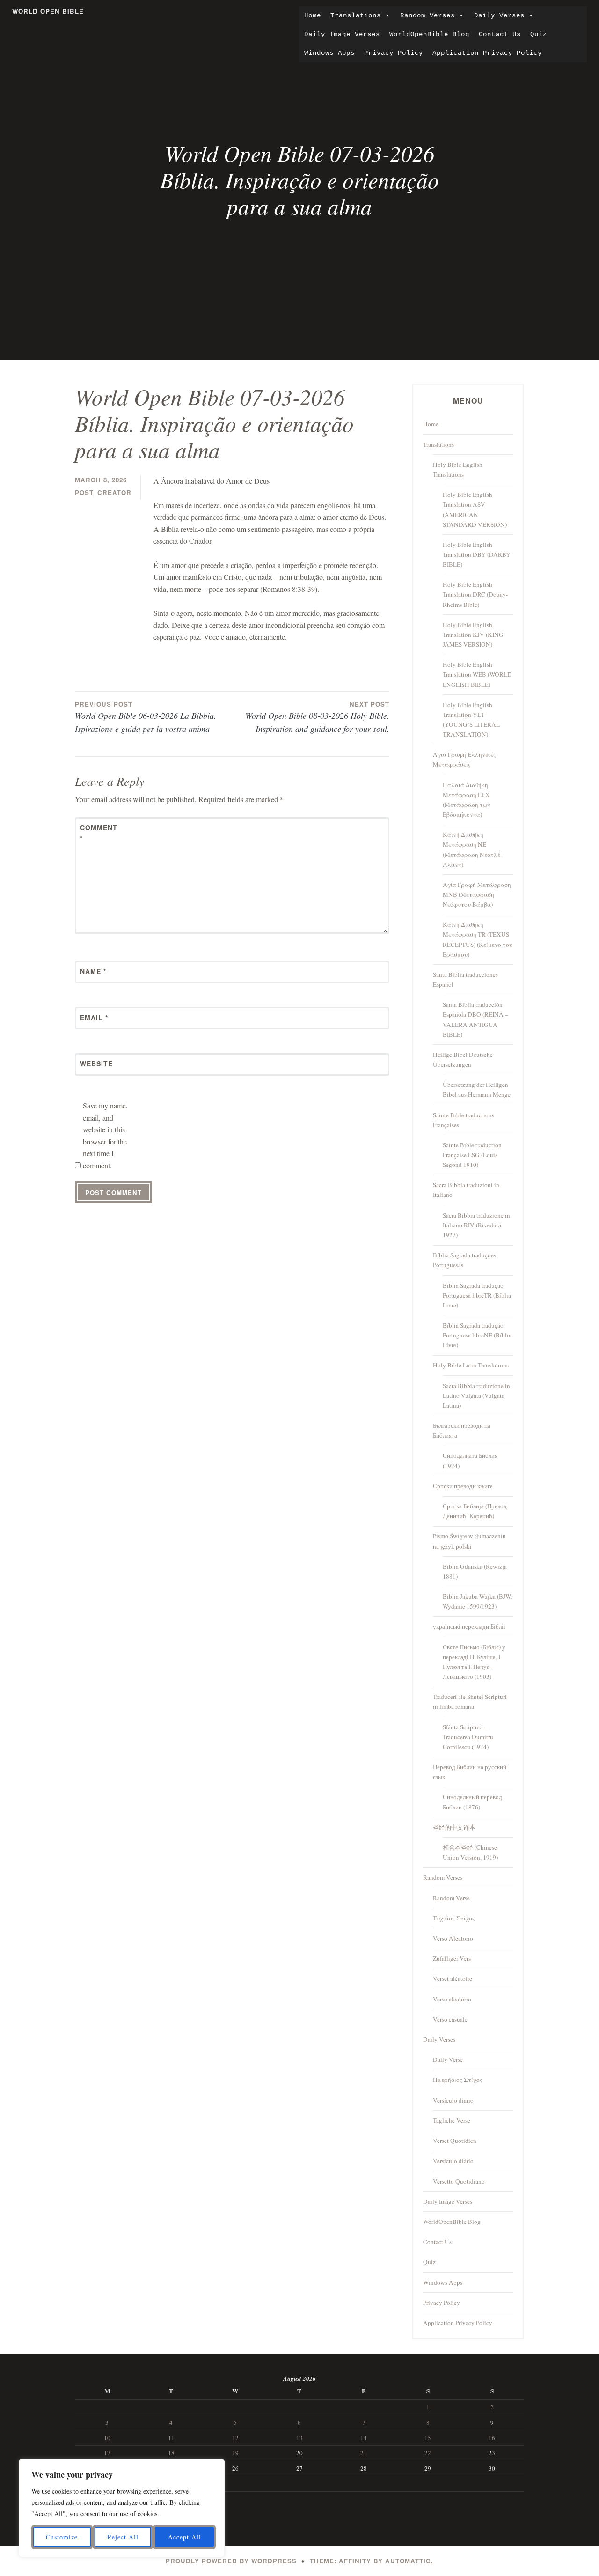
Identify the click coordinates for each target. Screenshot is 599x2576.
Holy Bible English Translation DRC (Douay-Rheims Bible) (475, 594)
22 (428, 2453)
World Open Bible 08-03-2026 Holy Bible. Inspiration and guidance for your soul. (317, 717)
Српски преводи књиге (463, 1486)
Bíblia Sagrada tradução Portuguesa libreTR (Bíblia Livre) (477, 1295)
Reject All (123, 2537)
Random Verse (451, 1898)
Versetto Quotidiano (459, 2181)
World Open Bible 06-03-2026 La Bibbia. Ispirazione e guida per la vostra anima (146, 717)
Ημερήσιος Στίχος (458, 2080)
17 (107, 2453)
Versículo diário (453, 2161)
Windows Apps (329, 53)
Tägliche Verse (452, 2120)
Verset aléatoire (453, 1978)
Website (96, 1063)
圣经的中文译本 (454, 1827)
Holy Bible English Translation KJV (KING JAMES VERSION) (473, 635)
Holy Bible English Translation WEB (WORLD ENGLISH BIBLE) (477, 674)
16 (492, 2438)
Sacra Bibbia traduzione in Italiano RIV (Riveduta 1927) (476, 1225)
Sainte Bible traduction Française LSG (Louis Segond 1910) (472, 1155)
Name (93, 971)
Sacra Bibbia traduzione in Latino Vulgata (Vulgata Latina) (476, 1395)
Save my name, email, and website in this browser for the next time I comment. (105, 1135)
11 (171, 2438)
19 (235, 2453)
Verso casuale (450, 2019)
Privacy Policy (394, 53)
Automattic (408, 2561)
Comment (99, 833)
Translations (356, 15)
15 (428, 2438)
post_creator (103, 492)
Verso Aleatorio (453, 1938)
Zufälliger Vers (452, 1958)
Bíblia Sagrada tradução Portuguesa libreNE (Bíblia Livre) (477, 1335)
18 (171, 2453)
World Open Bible (48, 11)
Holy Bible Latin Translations (471, 1365)
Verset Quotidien (455, 2141)
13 (299, 2438)
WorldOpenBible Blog (429, 34)
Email (94, 1018)
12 (235, 2438)
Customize (62, 2537)
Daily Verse (448, 2059)
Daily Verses (499, 15)
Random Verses (427, 15)
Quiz (539, 34)
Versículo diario (453, 2100)
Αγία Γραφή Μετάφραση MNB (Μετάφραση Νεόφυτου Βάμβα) (477, 894)
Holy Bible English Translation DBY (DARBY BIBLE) (477, 554)
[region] (122, 2508)
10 (107, 2438)
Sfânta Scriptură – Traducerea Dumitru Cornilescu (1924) (468, 1737)
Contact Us (500, 34)
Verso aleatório (452, 1999)
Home (313, 15)
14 (364, 2438)
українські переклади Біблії (469, 1626)
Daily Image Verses (342, 34)
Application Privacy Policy (487, 53)
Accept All (185, 2537)
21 (364, 2453)
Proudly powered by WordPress (231, 2561)
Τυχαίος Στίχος (454, 1918)
